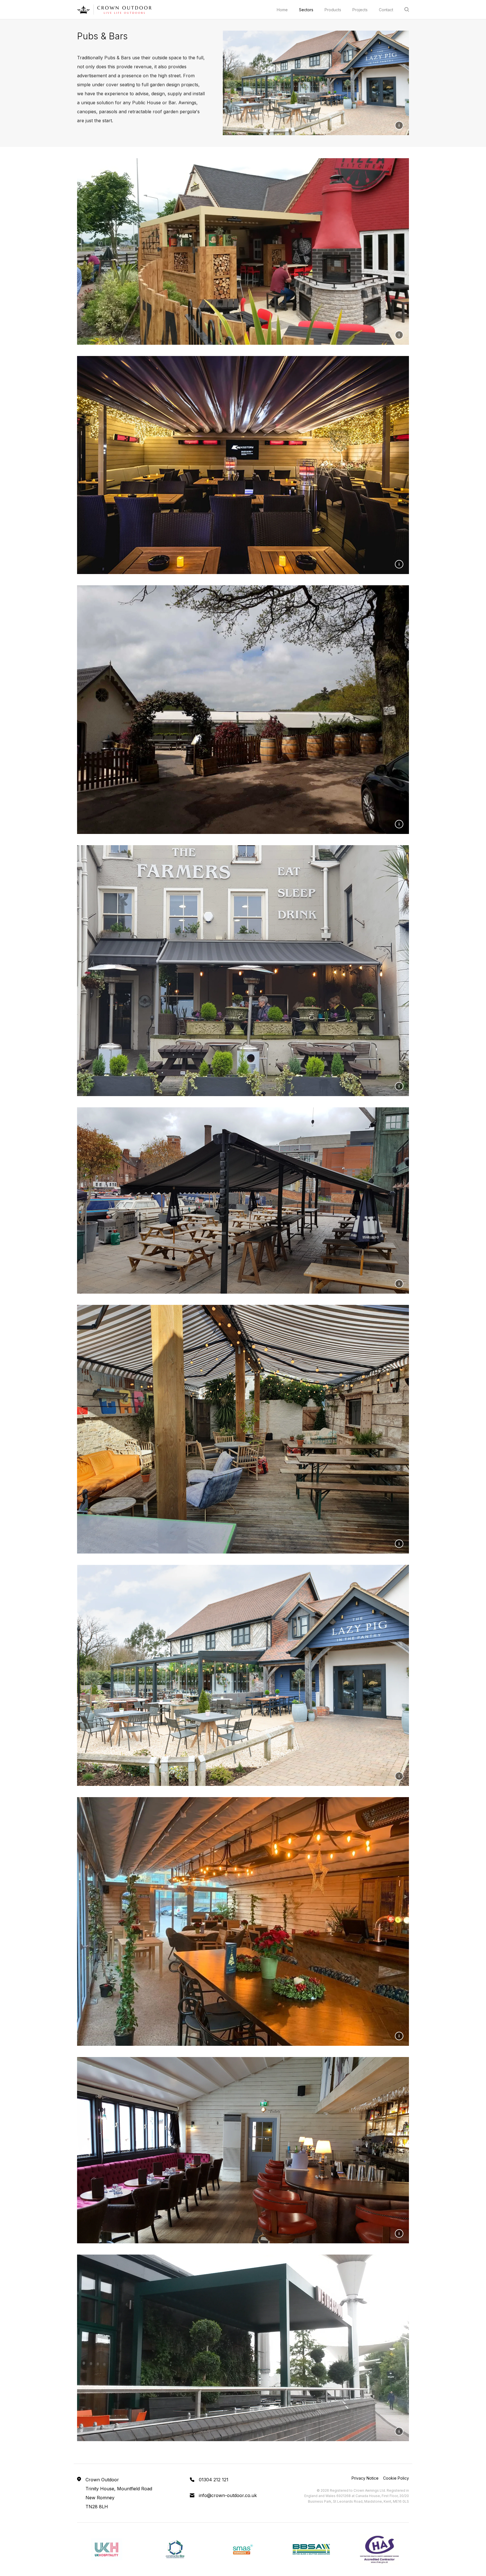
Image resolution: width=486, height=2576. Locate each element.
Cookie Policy (396, 2478)
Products (333, 10)
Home (282, 10)
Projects (360, 10)
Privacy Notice (365, 2478)
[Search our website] (407, 9)
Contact (386, 10)
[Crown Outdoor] (114, 10)
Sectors (306, 10)
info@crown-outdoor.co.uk (228, 2495)
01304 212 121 (214, 2480)
